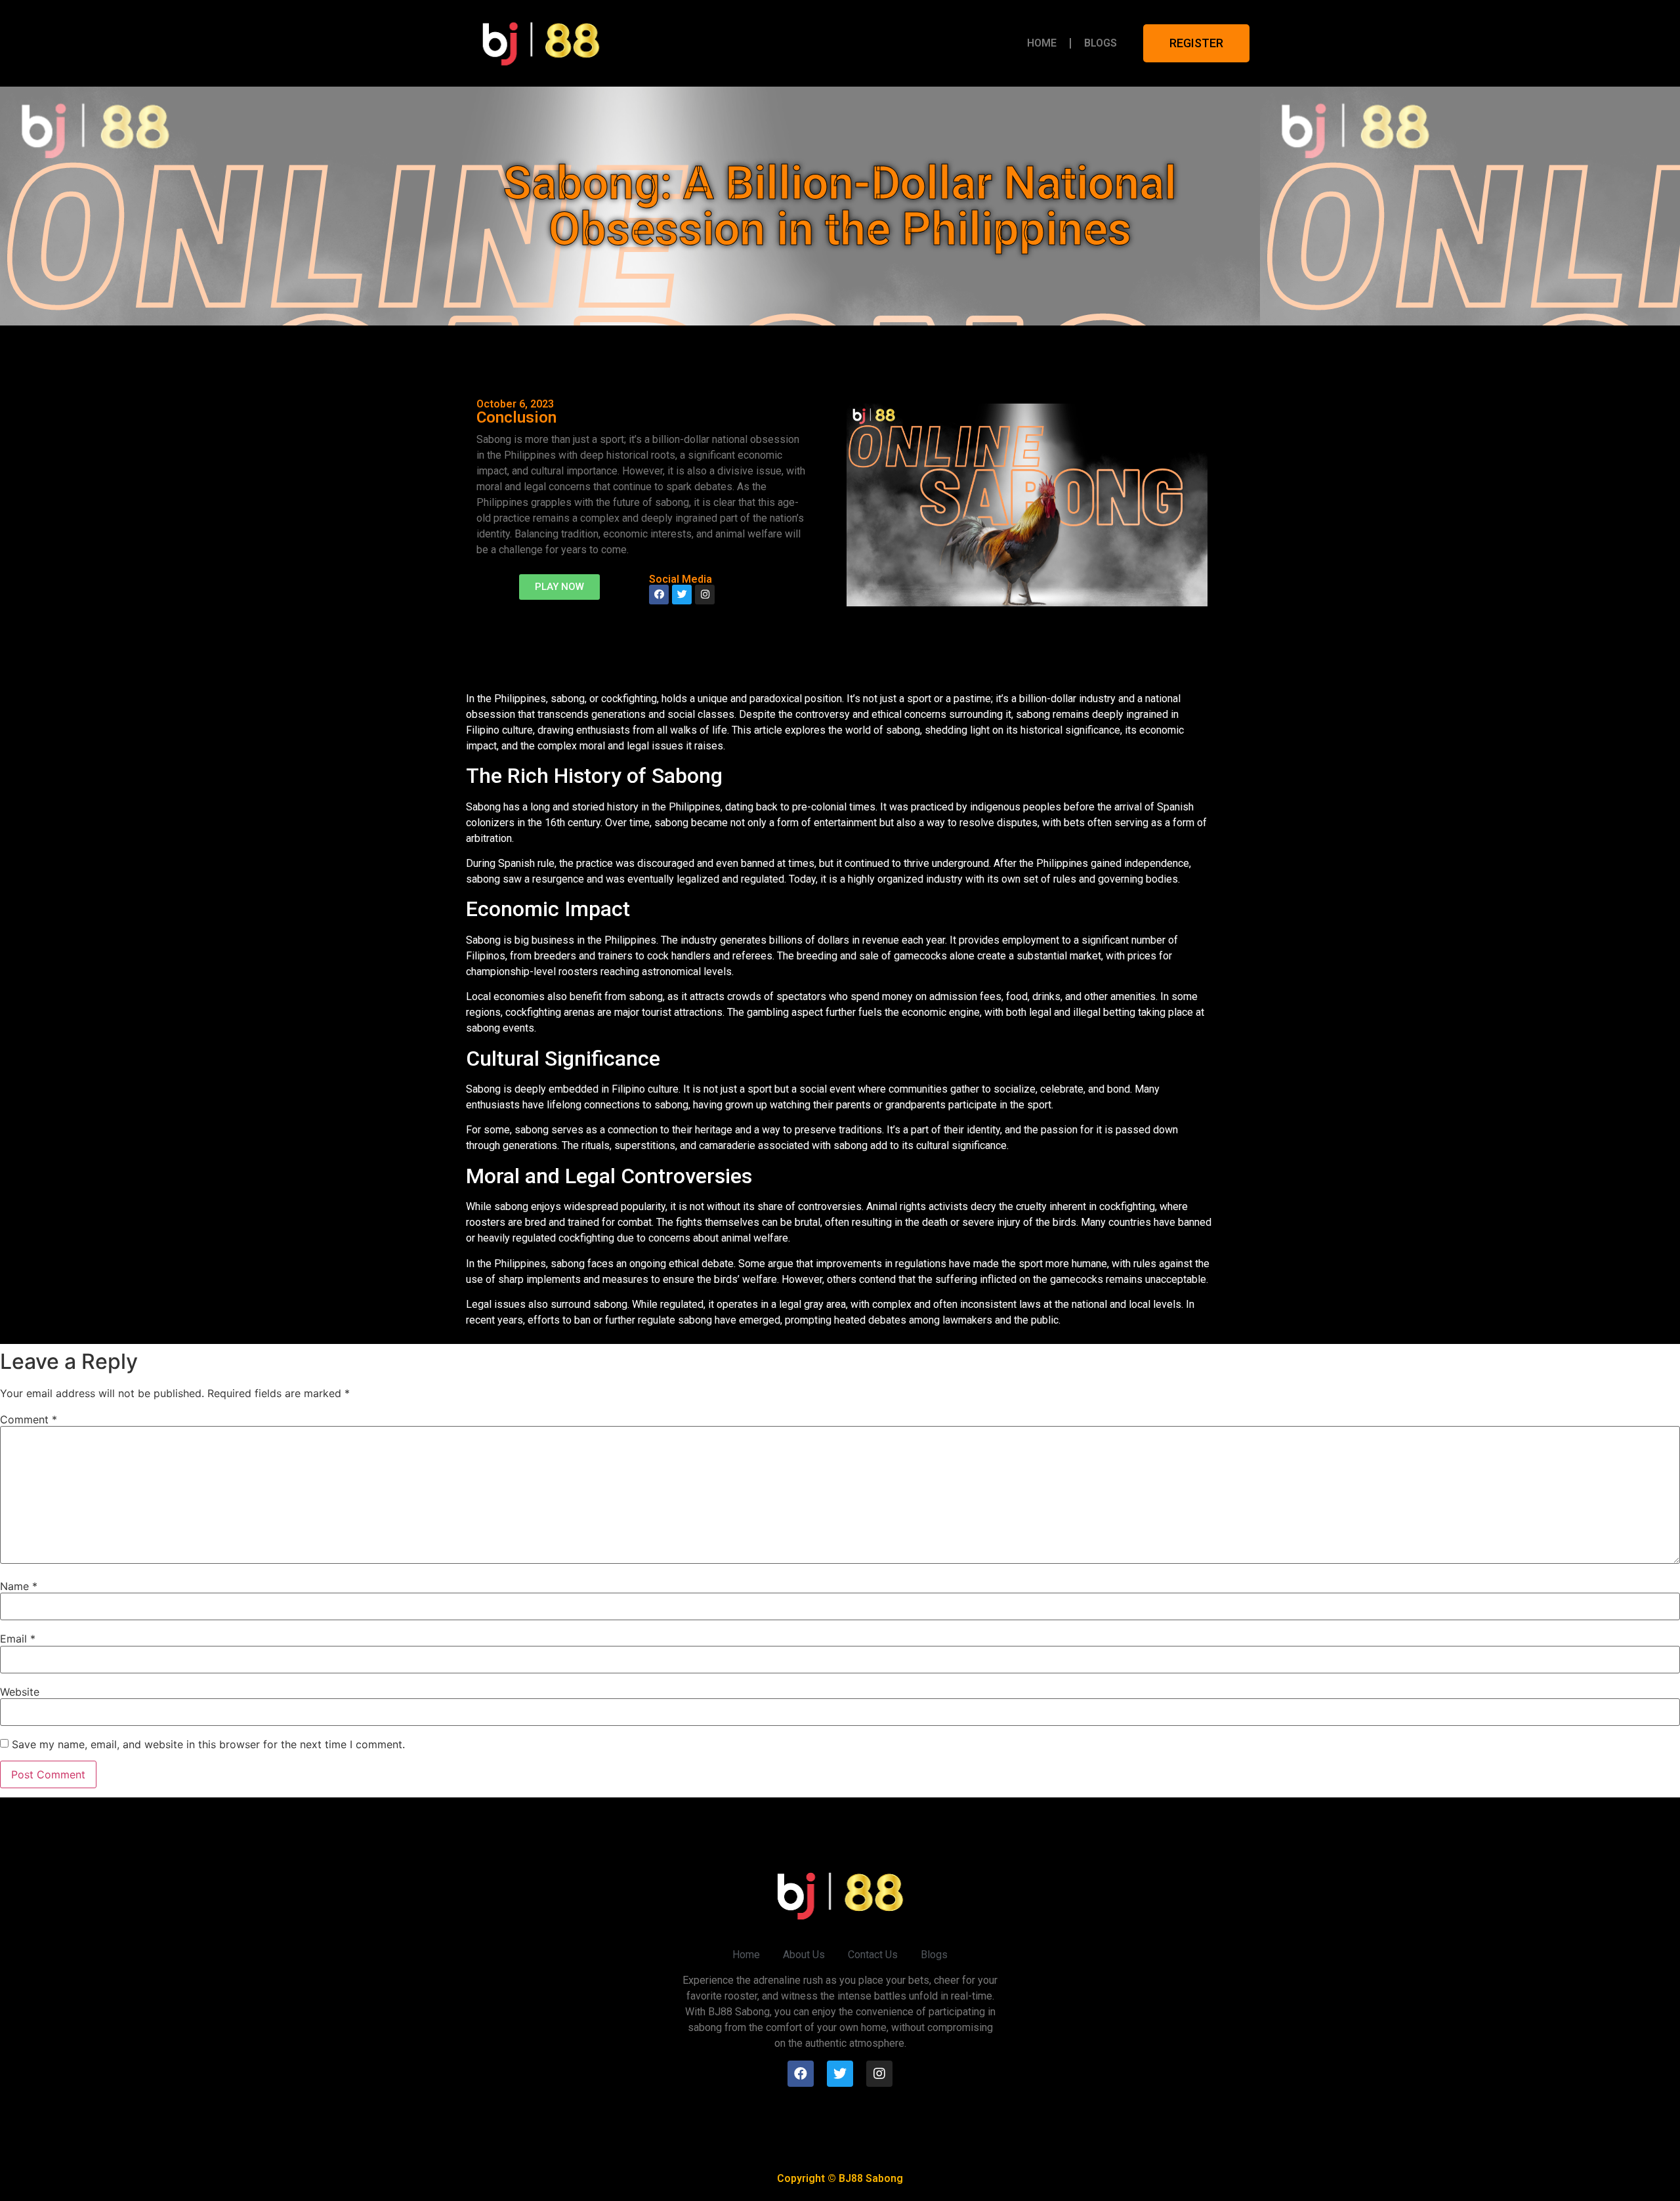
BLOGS (1101, 43)
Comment (29, 1419)
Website (20, 1692)
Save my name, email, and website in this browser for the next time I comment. (208, 1744)
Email (18, 1639)
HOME (1042, 43)
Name (19, 1586)
